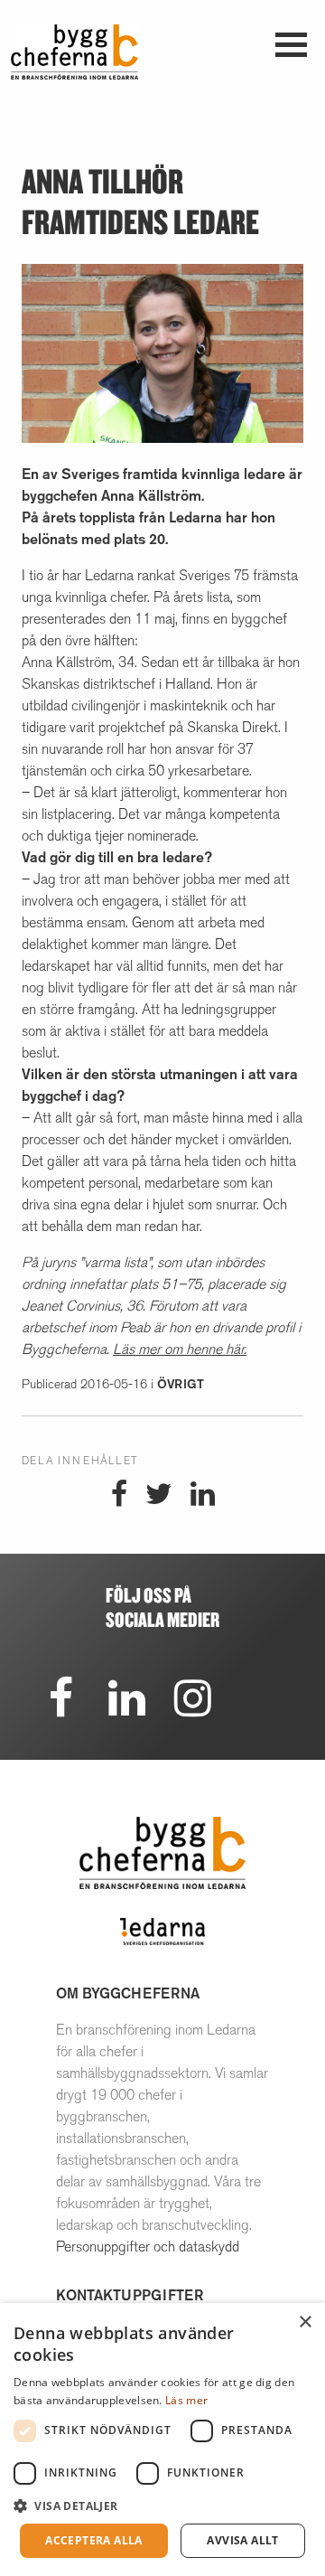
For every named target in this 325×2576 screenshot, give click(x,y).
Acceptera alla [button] (94, 2540)
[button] (162, 2505)
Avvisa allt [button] (242, 2540)
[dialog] (162, 2440)
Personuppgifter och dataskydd (148, 2247)
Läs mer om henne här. (180, 1349)
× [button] (305, 2322)
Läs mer (186, 2400)
